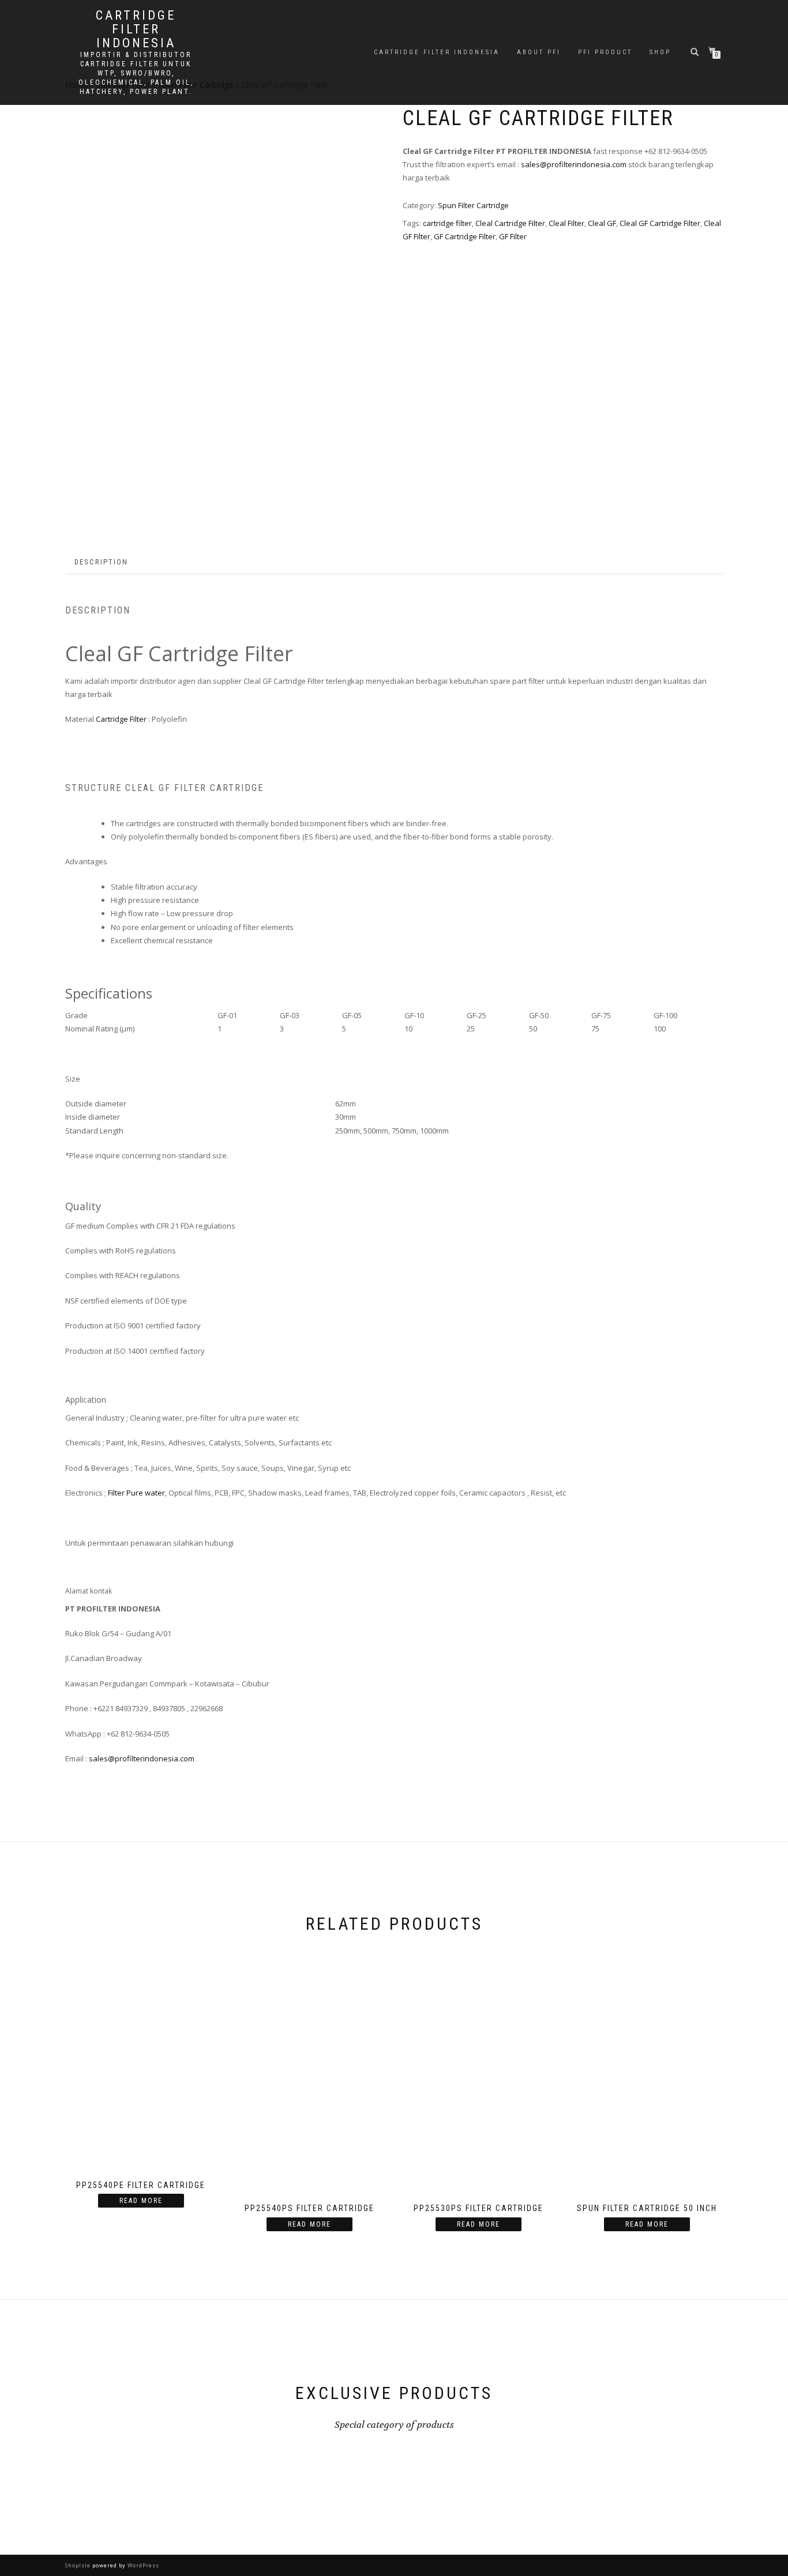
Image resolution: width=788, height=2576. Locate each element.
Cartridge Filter (121, 719)
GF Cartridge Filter (465, 236)
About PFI (539, 52)
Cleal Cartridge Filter (510, 223)
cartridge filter (447, 223)
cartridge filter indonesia (136, 29)
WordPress (142, 2565)
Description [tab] (101, 562)
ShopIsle (79, 2565)
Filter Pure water (136, 1493)
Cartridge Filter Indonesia (437, 52)
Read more (141, 2201)
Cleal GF (602, 223)
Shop (660, 52)
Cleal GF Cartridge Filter (660, 223)
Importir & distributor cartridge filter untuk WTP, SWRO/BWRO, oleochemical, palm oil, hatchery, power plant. (136, 73)
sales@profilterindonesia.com (574, 164)
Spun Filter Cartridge (473, 205)
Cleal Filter (566, 223)
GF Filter (513, 236)
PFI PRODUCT (605, 52)
